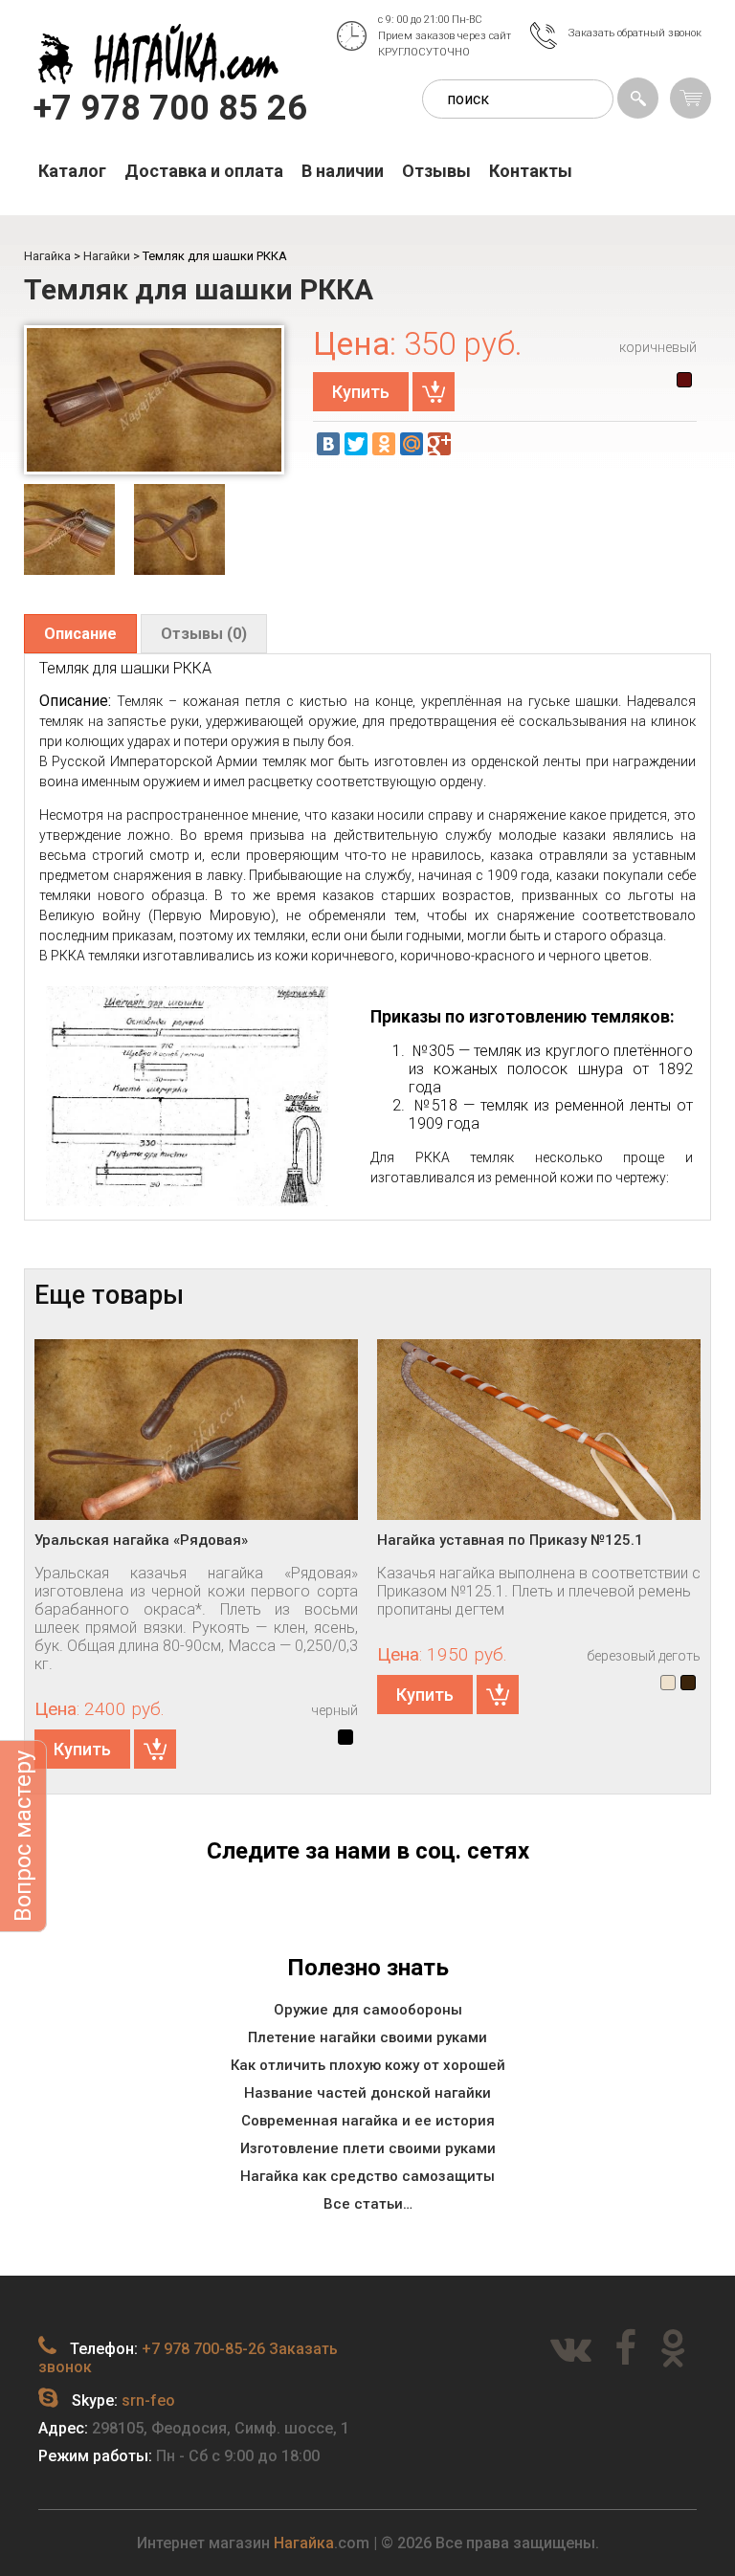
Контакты (531, 171)
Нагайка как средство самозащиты (367, 2176)
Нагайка (304, 2543)
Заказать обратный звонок (635, 33)
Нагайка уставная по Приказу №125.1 (510, 1540)
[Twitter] (356, 444)
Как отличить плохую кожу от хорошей (368, 2065)
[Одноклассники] (384, 444)
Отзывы (436, 171)
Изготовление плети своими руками (368, 2148)
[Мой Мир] (412, 444)
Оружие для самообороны (368, 2010)
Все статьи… (368, 2204)
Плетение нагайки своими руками (367, 2037)
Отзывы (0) (204, 634)
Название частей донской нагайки (367, 2093)
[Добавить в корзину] (434, 392)
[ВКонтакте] (328, 444)
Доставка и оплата (204, 171)
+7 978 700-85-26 (203, 2349)
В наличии (343, 171)
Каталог (72, 171)
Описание (80, 634)
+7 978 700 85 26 (170, 108)
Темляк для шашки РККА (199, 289)
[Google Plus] (439, 444)
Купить (361, 392)
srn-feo (148, 2400)
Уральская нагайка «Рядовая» (141, 1540)
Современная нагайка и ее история (368, 2121)
